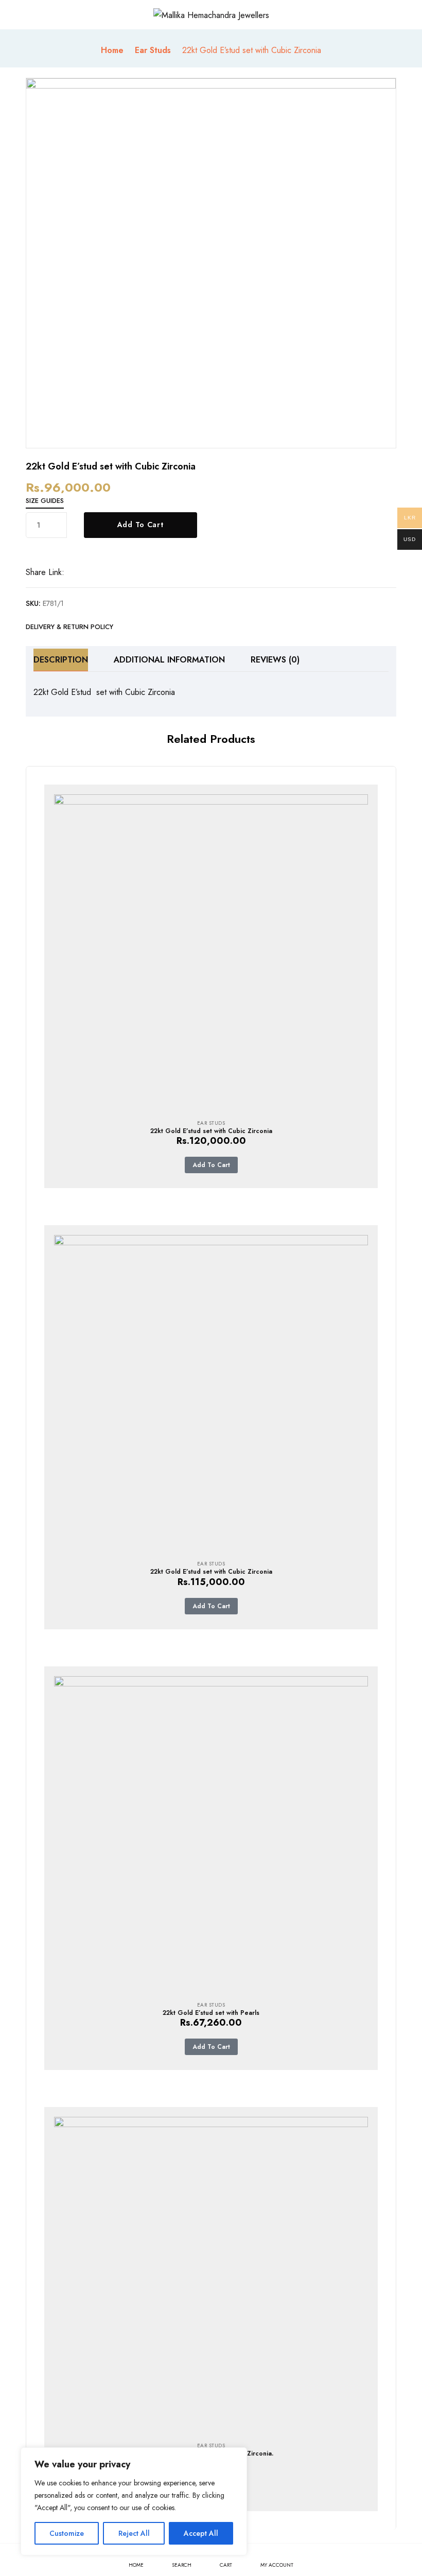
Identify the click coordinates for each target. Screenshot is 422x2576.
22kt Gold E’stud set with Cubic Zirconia (211, 1131)
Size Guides (45, 501)
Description (61, 660)
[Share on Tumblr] (122, 573)
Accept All (201, 2533)
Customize (67, 2533)
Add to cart (140, 525)
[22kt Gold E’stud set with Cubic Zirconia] (211, 951)
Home (112, 50)
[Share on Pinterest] (136, 573)
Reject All (134, 2533)
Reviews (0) (275, 660)
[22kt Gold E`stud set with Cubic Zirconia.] (211, 2274)
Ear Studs (153, 50)
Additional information (169, 660)
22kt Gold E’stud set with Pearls (211, 2013)
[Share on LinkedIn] (108, 573)
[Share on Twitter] (94, 573)
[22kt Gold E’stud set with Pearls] (211, 1833)
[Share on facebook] (80, 573)
